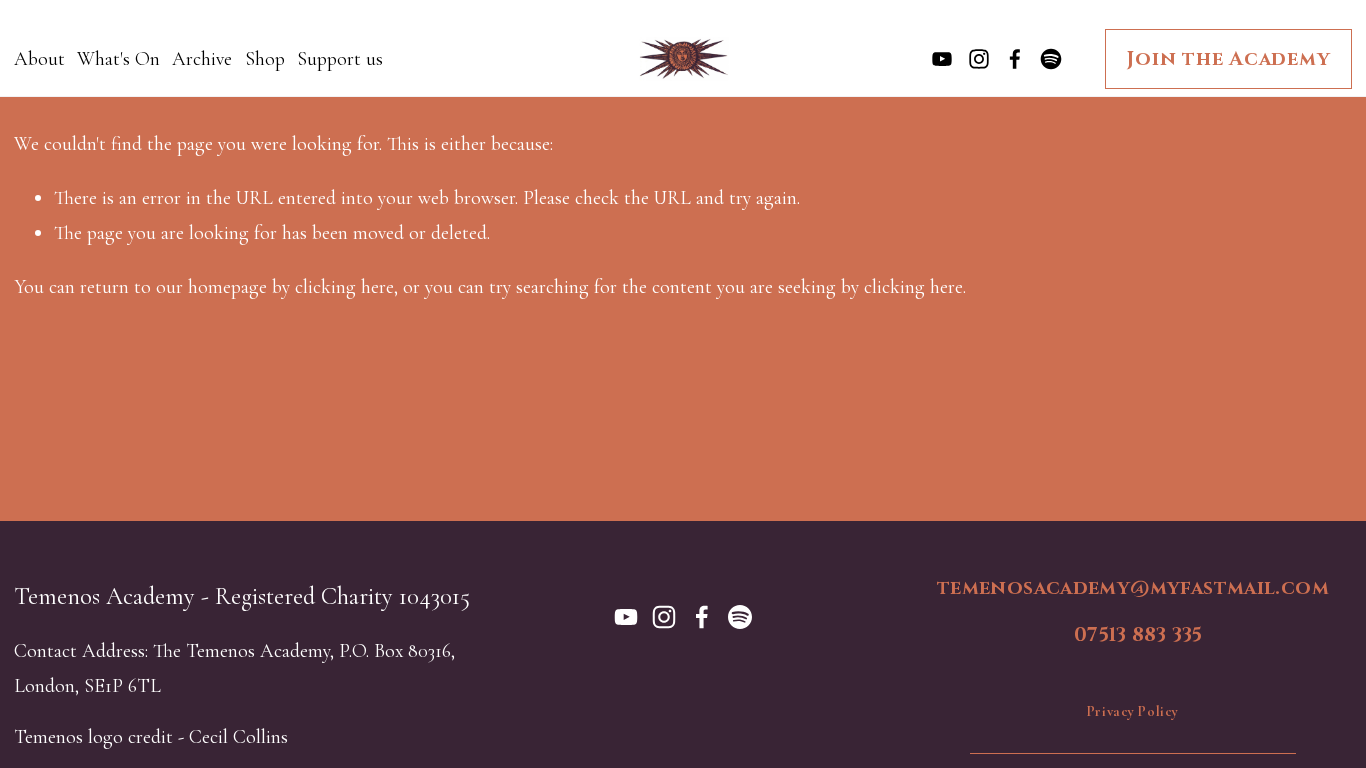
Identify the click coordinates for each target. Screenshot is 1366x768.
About (39, 59)
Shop (265, 59)
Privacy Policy (1133, 711)
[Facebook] (1015, 59)
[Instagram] (979, 59)
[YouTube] (942, 59)
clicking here (344, 287)
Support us (340, 59)
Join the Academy (1228, 59)
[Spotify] (1051, 59)
